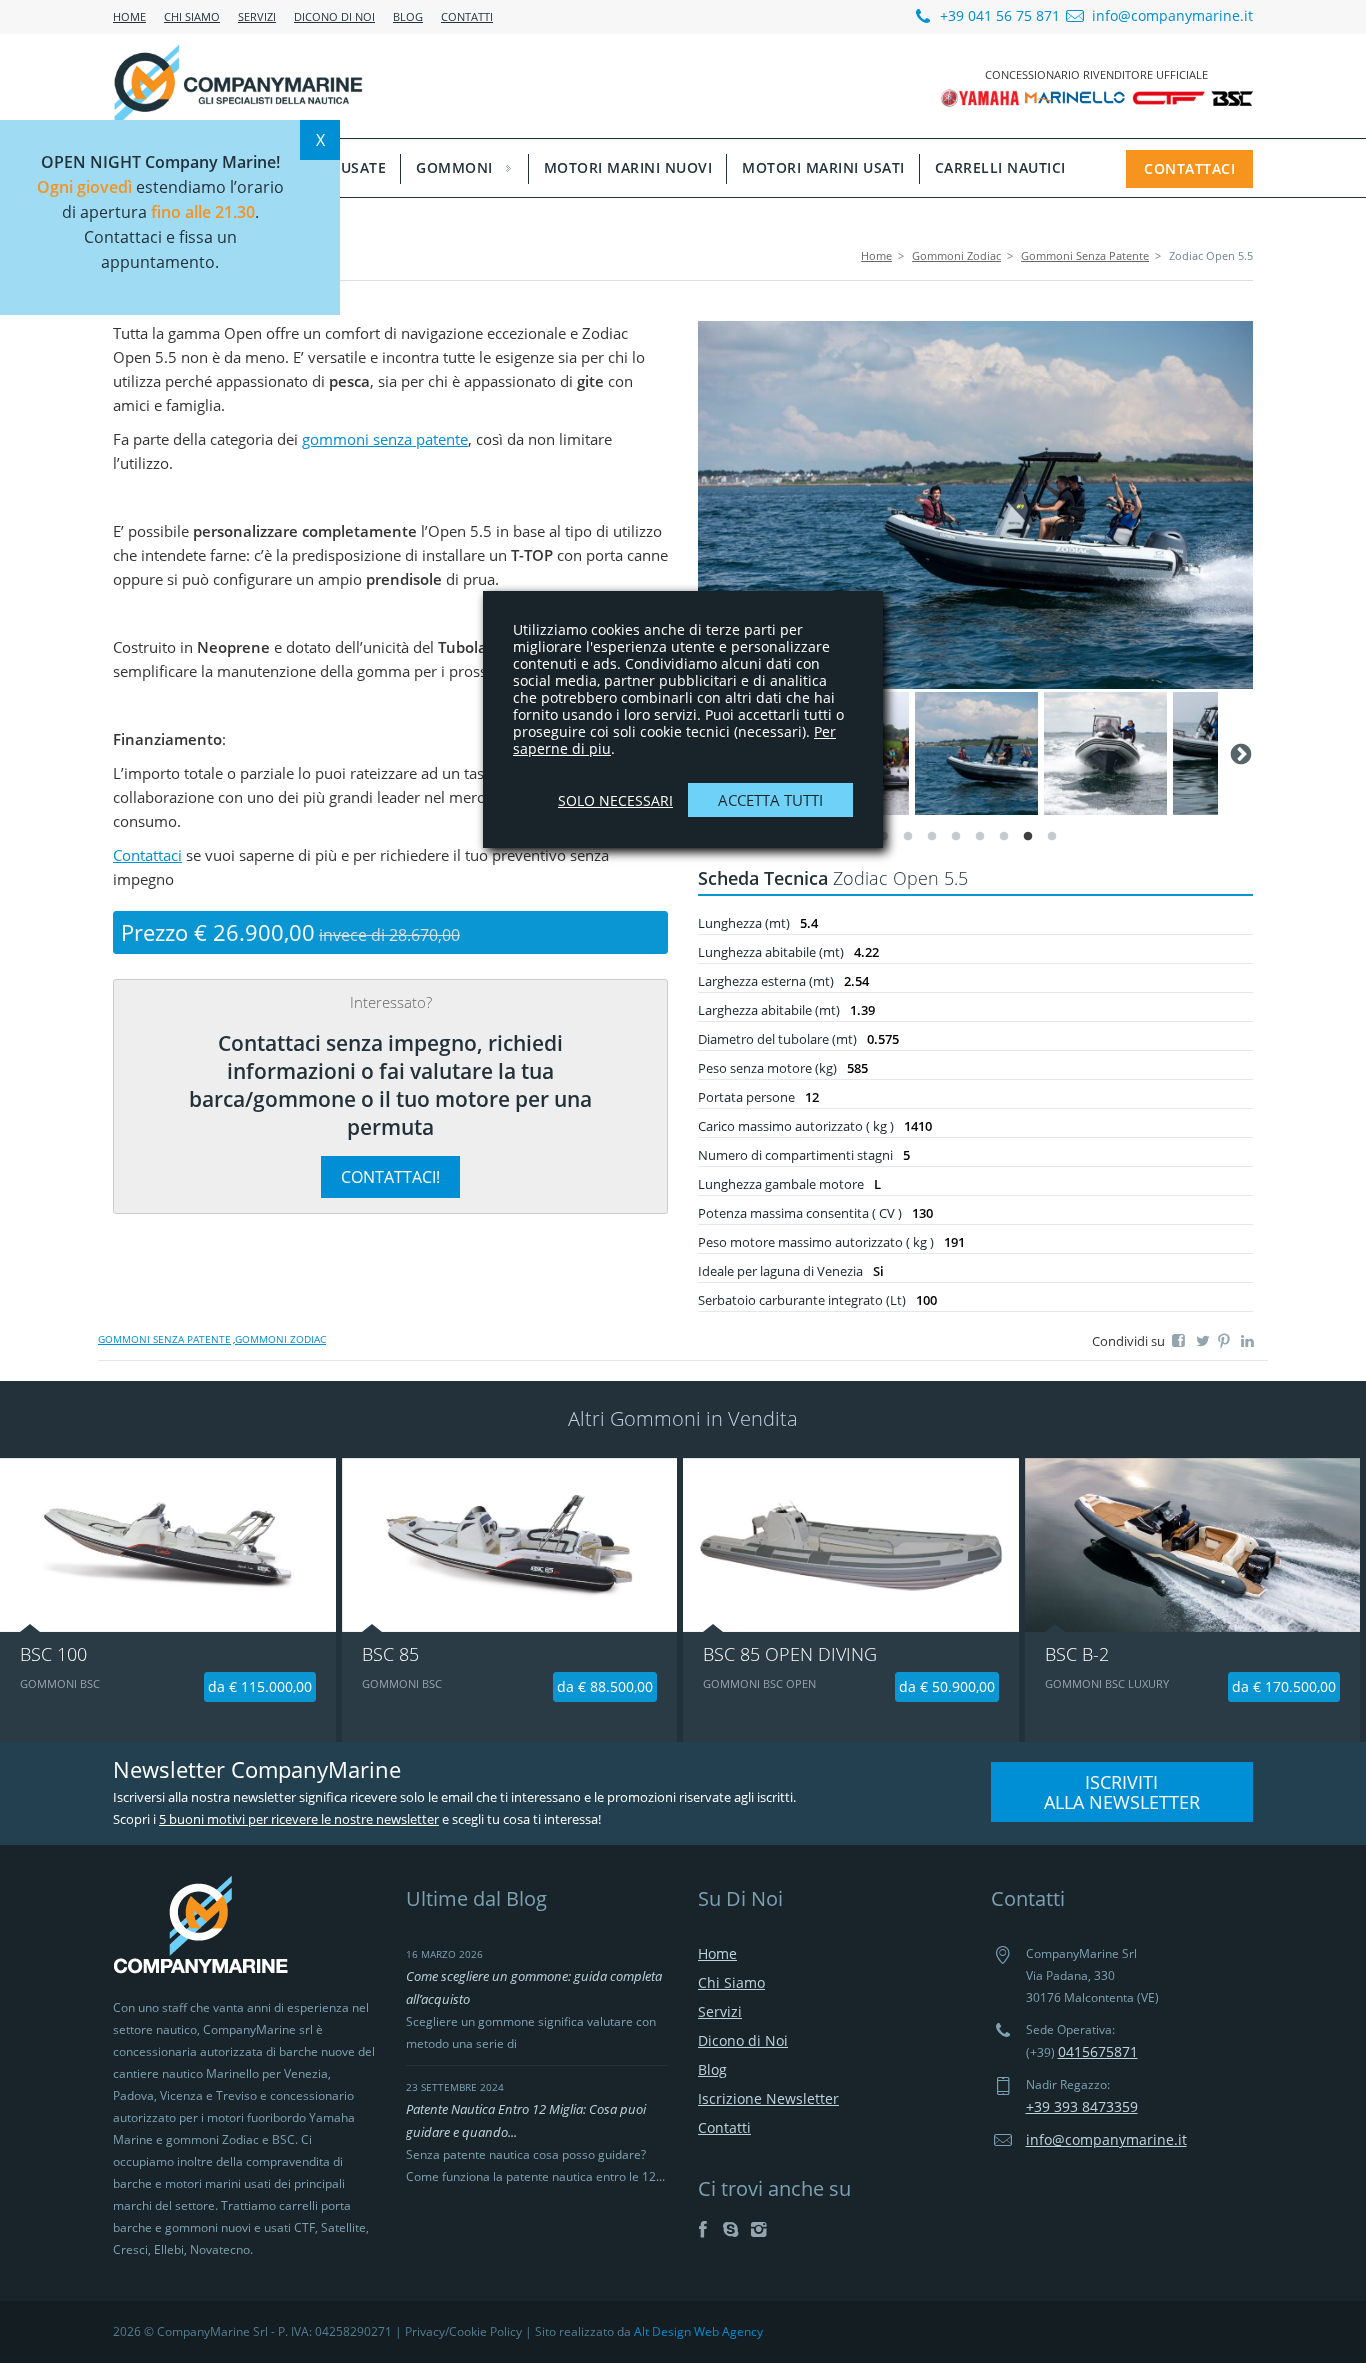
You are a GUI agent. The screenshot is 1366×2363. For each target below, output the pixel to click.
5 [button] (980, 842)
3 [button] (932, 842)
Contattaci (1189, 168)
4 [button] (956, 842)
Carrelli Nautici (1000, 167)
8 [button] (1052, 842)
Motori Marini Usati (823, 167)
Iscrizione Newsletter (768, 2098)
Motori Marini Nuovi (628, 167)
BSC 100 (53, 1654)
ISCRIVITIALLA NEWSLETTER (1122, 1792)
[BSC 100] (168, 1545)
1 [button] (884, 842)
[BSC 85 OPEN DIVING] (851, 1545)
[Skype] (730, 2229)
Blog (408, 16)
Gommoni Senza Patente (1085, 255)
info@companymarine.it (1172, 15)
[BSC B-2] (1193, 1545)
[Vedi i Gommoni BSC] (1232, 96)
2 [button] (908, 842)
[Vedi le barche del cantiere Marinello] (1076, 96)
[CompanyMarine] (238, 85)
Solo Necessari (615, 800)
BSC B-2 (1077, 1654)
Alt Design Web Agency (698, 2331)
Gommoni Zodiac (956, 255)
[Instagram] (758, 2229)
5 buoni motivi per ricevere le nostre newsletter (299, 1819)
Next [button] (1239, 753)
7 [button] (1028, 842)
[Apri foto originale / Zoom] (975, 505)
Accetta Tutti (770, 800)
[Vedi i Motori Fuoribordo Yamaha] (982, 96)
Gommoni (454, 167)
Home (129, 16)
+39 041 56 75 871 (998, 15)
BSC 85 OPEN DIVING (790, 1654)
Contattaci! (390, 1177)
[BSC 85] (510, 1545)
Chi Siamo (192, 16)
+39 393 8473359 (1082, 2106)
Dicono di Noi (334, 16)
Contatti (467, 16)
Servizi (257, 16)
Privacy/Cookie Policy (463, 2331)
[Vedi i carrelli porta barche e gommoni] (1169, 96)
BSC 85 (390, 1654)
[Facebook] (702, 2229)
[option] (975, 505)
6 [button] (1004, 842)
